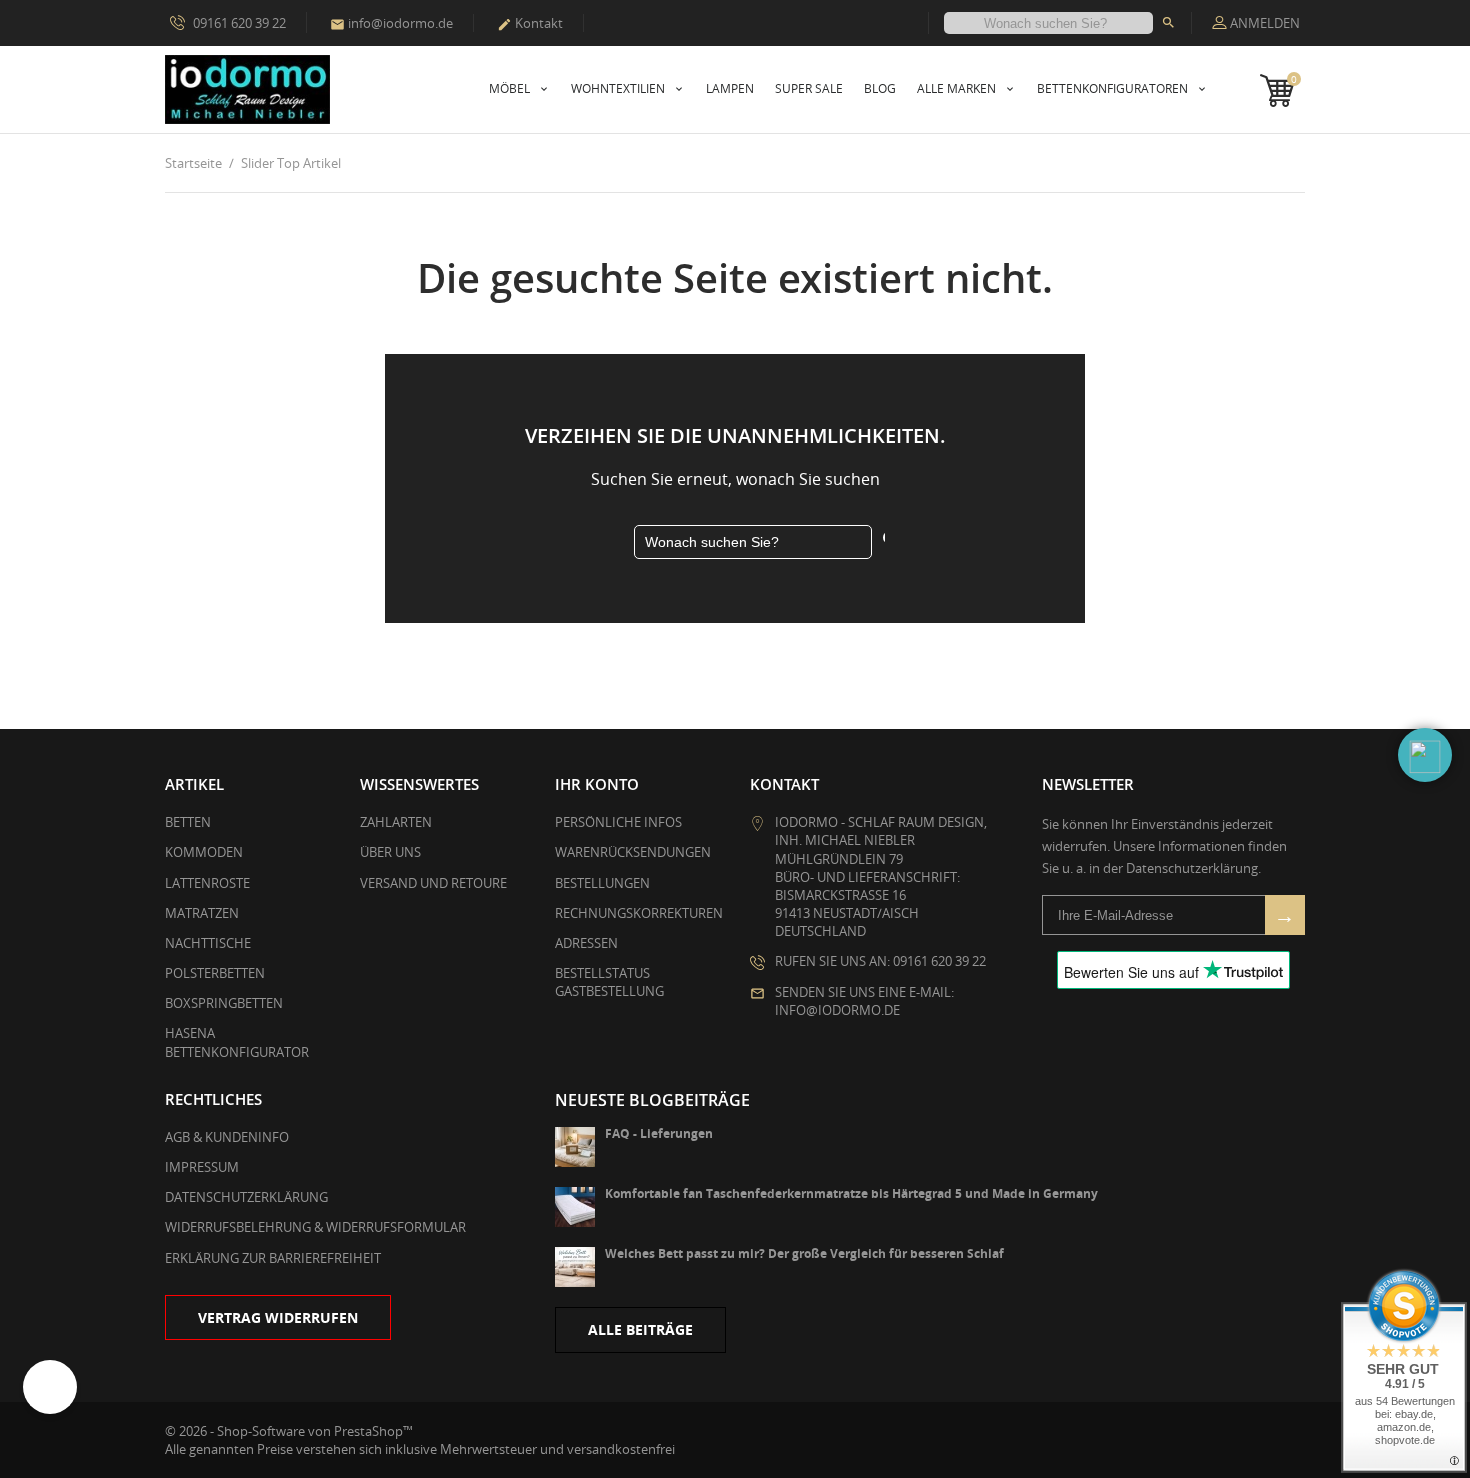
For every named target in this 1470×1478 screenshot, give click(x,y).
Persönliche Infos (618, 822)
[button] (1425, 755)
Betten (188, 822)
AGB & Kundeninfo (227, 1137)
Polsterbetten (215, 973)
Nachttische (208, 943)
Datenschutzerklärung (246, 1197)
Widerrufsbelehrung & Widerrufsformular (315, 1227)
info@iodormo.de (391, 23)
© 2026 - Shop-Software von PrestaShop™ (289, 1431)
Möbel (511, 88)
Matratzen (202, 913)
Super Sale (809, 88)
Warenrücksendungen (633, 852)
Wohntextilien (619, 88)
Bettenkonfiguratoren (1114, 88)
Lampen (730, 88)
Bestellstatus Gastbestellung (609, 982)
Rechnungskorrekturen (639, 913)
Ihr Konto (597, 784)
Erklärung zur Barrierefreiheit (273, 1258)
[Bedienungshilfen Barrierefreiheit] (50, 1387)
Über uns (390, 852)
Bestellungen (602, 883)
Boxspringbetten (224, 1003)
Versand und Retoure (433, 883)
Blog (880, 88)
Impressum (202, 1167)
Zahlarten (396, 822)
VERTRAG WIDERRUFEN (278, 1317)
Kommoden (204, 852)
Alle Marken (958, 88)
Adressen (586, 943)
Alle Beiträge (640, 1329)
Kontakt (530, 23)
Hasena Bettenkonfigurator (237, 1042)
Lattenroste (207, 883)
